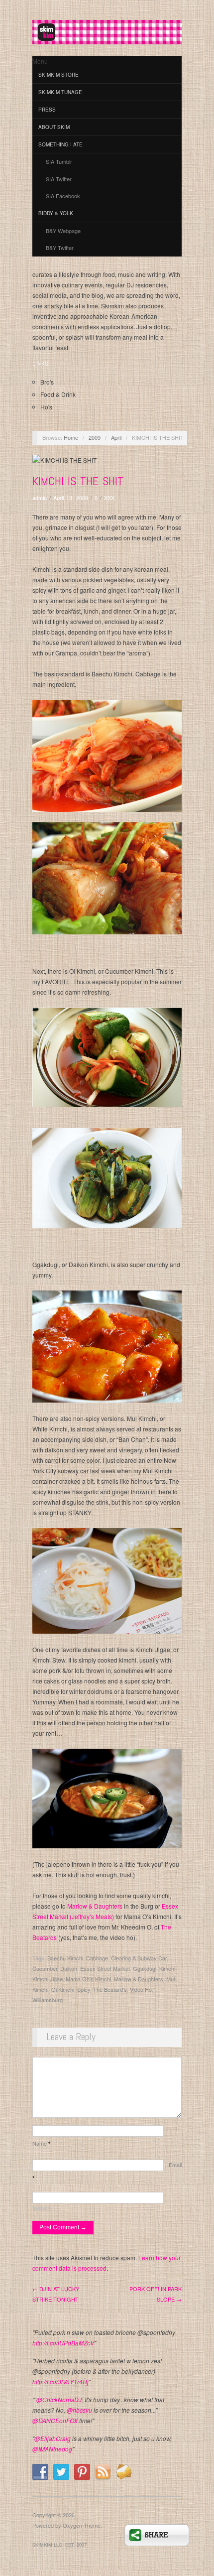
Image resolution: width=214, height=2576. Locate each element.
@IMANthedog (52, 2449)
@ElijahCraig (53, 2438)
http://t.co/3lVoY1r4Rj (60, 2382)
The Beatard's (110, 1989)
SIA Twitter (59, 179)
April (116, 437)
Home (71, 437)
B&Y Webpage (63, 231)
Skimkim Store (58, 75)
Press (47, 110)
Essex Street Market (105, 1968)
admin (40, 498)
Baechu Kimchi (65, 1958)
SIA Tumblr (59, 161)
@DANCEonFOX (55, 2420)
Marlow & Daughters (95, 1906)
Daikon (69, 1968)
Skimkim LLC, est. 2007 (59, 2545)
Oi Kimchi (63, 1989)
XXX (109, 498)
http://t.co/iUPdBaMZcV (63, 2343)
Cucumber (45, 1968)
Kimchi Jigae (48, 1979)
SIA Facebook (63, 196)
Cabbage (97, 1958)
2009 (95, 437)
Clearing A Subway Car (139, 1958)
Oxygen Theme (82, 2525)
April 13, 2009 (71, 498)
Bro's (47, 382)
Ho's (46, 407)
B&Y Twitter (60, 248)
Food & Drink (58, 394)
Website (42, 2208)
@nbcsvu (79, 2410)
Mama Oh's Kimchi (88, 1979)
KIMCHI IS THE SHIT (78, 481)
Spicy (84, 1989)
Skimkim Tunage (60, 92)
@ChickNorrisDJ (59, 2399)
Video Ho (141, 1989)
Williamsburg (48, 2000)
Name (41, 2143)
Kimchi (167, 1968)
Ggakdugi (145, 1968)
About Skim (54, 127)
